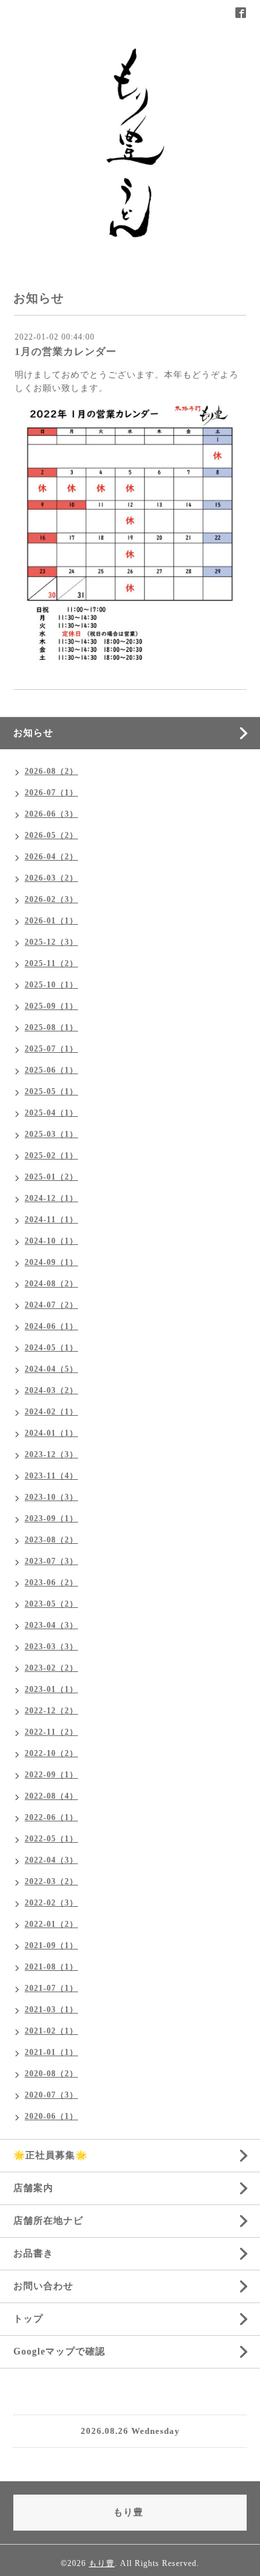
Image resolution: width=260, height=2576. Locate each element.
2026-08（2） (51, 771)
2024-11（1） (51, 1220)
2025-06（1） (51, 1070)
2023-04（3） (51, 1625)
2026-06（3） (51, 814)
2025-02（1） (51, 1156)
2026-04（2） (51, 857)
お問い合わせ (43, 2286)
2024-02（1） (51, 1412)
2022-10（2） (51, 1753)
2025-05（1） (51, 1092)
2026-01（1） (51, 921)
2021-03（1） (51, 2010)
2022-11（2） (51, 1732)
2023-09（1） (51, 1519)
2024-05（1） (51, 1348)
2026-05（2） (51, 835)
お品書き (33, 2253)
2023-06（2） (51, 1583)
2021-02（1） (51, 2031)
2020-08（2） (51, 2074)
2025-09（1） (51, 1006)
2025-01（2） (51, 1177)
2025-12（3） (51, 942)
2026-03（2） (51, 878)
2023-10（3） (51, 1497)
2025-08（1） (51, 1027)
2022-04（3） (51, 1860)
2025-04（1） (51, 1113)
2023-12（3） (51, 1454)
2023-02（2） (51, 1668)
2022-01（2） (51, 1924)
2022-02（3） (51, 1903)
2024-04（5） (51, 1369)
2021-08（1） (51, 1967)
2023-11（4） (51, 1476)
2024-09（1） (51, 1262)
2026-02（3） (51, 899)
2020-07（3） (51, 2095)
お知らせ (33, 733)
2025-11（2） (51, 963)
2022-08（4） (51, 1796)
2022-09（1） (51, 1775)
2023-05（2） (51, 1604)
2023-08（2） (51, 1540)
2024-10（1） (51, 1241)
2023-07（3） (51, 1561)
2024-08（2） (51, 1284)
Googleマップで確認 (59, 2351)
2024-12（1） (51, 1198)
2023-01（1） (51, 1689)
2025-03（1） (51, 1134)
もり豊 (102, 2563)
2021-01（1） (51, 2052)
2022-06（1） (51, 1817)
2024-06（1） (51, 1326)
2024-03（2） (51, 1390)
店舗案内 (33, 2188)
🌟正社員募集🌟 (50, 2155)
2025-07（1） (51, 1049)
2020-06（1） (51, 2116)
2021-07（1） (51, 1988)
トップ (28, 2319)
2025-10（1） (51, 985)
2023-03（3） (51, 1647)
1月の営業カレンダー (66, 352)
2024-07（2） (51, 1305)
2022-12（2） (51, 1711)
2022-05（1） (51, 1839)
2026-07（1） (51, 793)
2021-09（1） (51, 1946)
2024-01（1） (51, 1433)
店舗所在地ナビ (48, 2221)
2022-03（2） (51, 1881)
